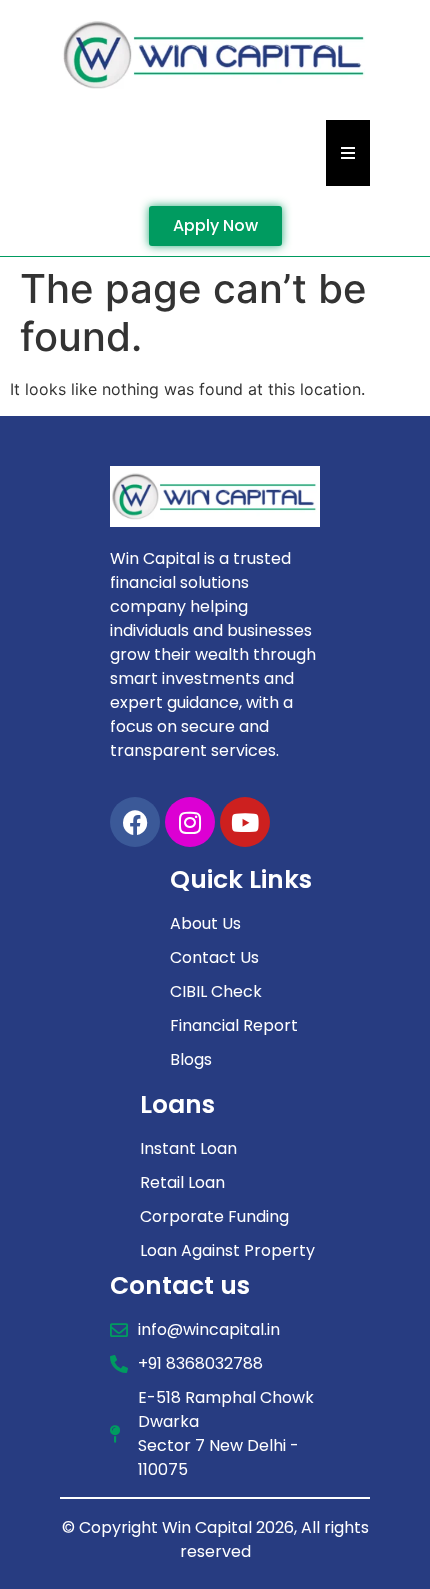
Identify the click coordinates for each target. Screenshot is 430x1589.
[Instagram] (190, 822)
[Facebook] (135, 822)
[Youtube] (245, 822)
